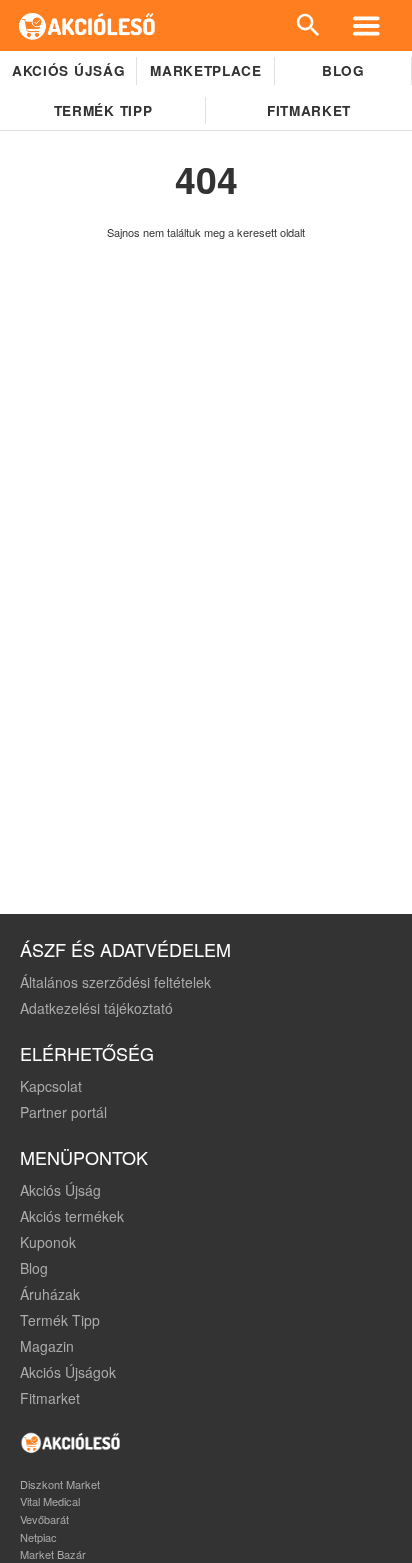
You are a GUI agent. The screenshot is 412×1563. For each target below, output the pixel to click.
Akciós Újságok (68, 1372)
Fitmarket (309, 110)
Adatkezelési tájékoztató (96, 1008)
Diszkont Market (60, 1484)
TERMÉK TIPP (103, 110)
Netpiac (38, 1537)
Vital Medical (50, 1501)
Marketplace (205, 70)
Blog (343, 70)
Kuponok (48, 1242)
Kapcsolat (51, 1086)
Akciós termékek (72, 1216)
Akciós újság (68, 70)
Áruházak (50, 1294)
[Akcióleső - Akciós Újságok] (87, 25)
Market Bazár (53, 1554)
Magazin (47, 1346)
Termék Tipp (60, 1320)
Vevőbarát (44, 1519)
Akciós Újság (60, 1190)
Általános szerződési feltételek (115, 982)
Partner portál (63, 1112)
